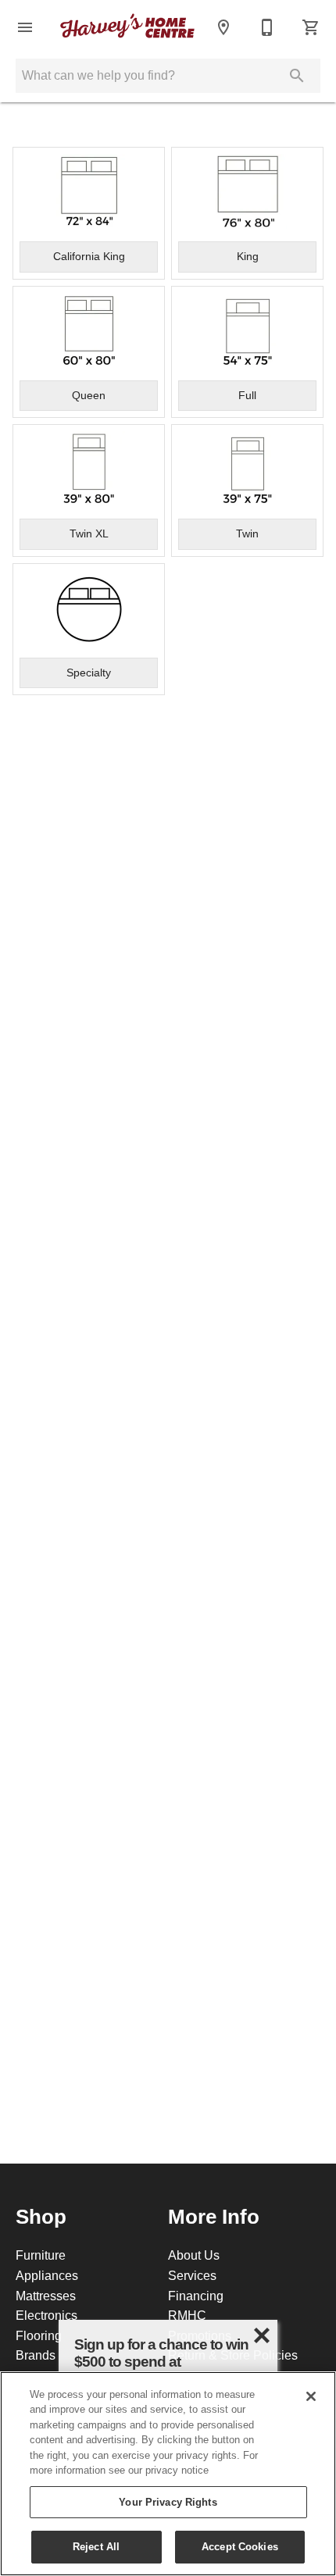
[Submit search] (297, 76)
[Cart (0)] (311, 27)
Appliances (47, 2275)
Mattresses (46, 2296)
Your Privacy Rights (168, 2502)
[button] (25, 27)
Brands (36, 2355)
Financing (196, 2296)
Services (192, 2275)
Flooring (39, 2335)
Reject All (96, 2546)
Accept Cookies (240, 2546)
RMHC (187, 2315)
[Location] (223, 27)
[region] (168, 2474)
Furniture (41, 2255)
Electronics (46, 2315)
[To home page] (127, 27)
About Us (194, 2255)
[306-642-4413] (267, 27)
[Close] (311, 2396)
